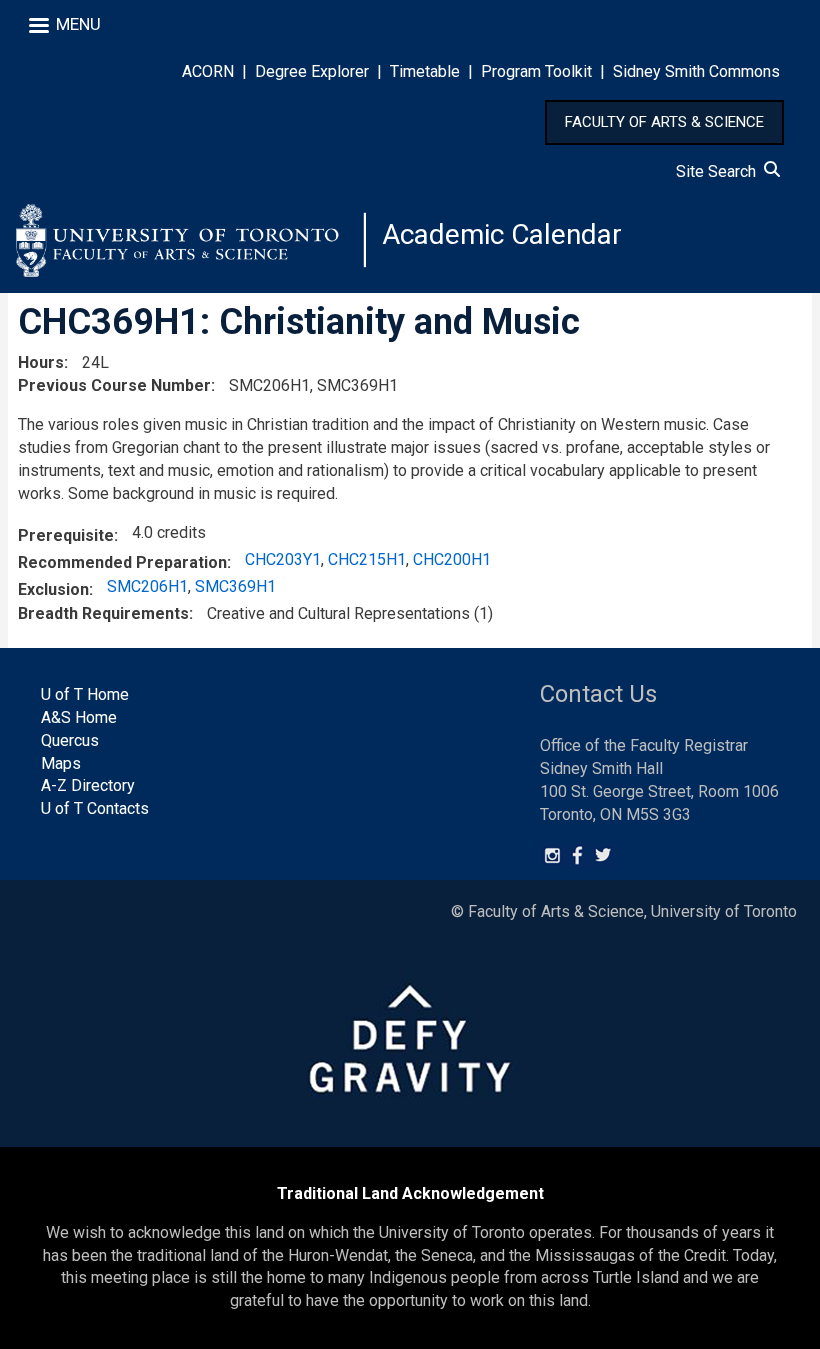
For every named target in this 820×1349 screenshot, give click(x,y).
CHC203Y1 (283, 559)
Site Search (720, 171)
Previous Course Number (114, 385)
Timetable (425, 71)
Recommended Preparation (122, 562)
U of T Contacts (95, 808)
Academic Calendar (502, 234)
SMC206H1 (147, 586)
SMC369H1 (235, 586)
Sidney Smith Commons (696, 71)
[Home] (191, 240)
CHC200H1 (452, 559)
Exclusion (53, 589)
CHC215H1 (367, 559)
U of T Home (85, 694)
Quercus (70, 740)
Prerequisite (66, 535)
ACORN (208, 71)
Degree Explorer (312, 71)
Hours (41, 362)
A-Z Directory (88, 785)
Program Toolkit (536, 71)
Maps (61, 763)
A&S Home (79, 717)
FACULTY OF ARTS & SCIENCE (664, 122)
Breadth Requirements (103, 613)
